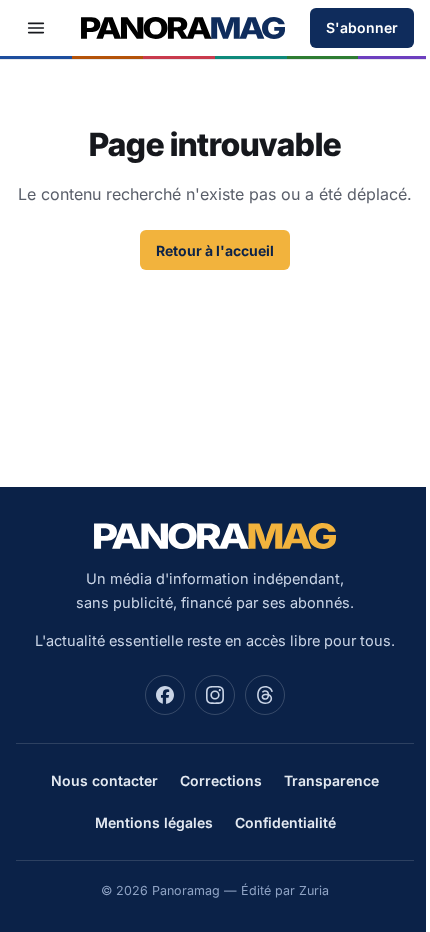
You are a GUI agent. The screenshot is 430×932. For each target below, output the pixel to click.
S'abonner (362, 27)
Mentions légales (154, 822)
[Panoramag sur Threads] (265, 695)
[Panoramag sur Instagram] (215, 695)
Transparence (331, 780)
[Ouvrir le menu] (36, 28)
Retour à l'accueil (215, 250)
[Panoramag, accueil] (183, 28)
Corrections (221, 780)
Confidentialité (285, 822)
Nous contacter (104, 780)
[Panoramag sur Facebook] (165, 695)
